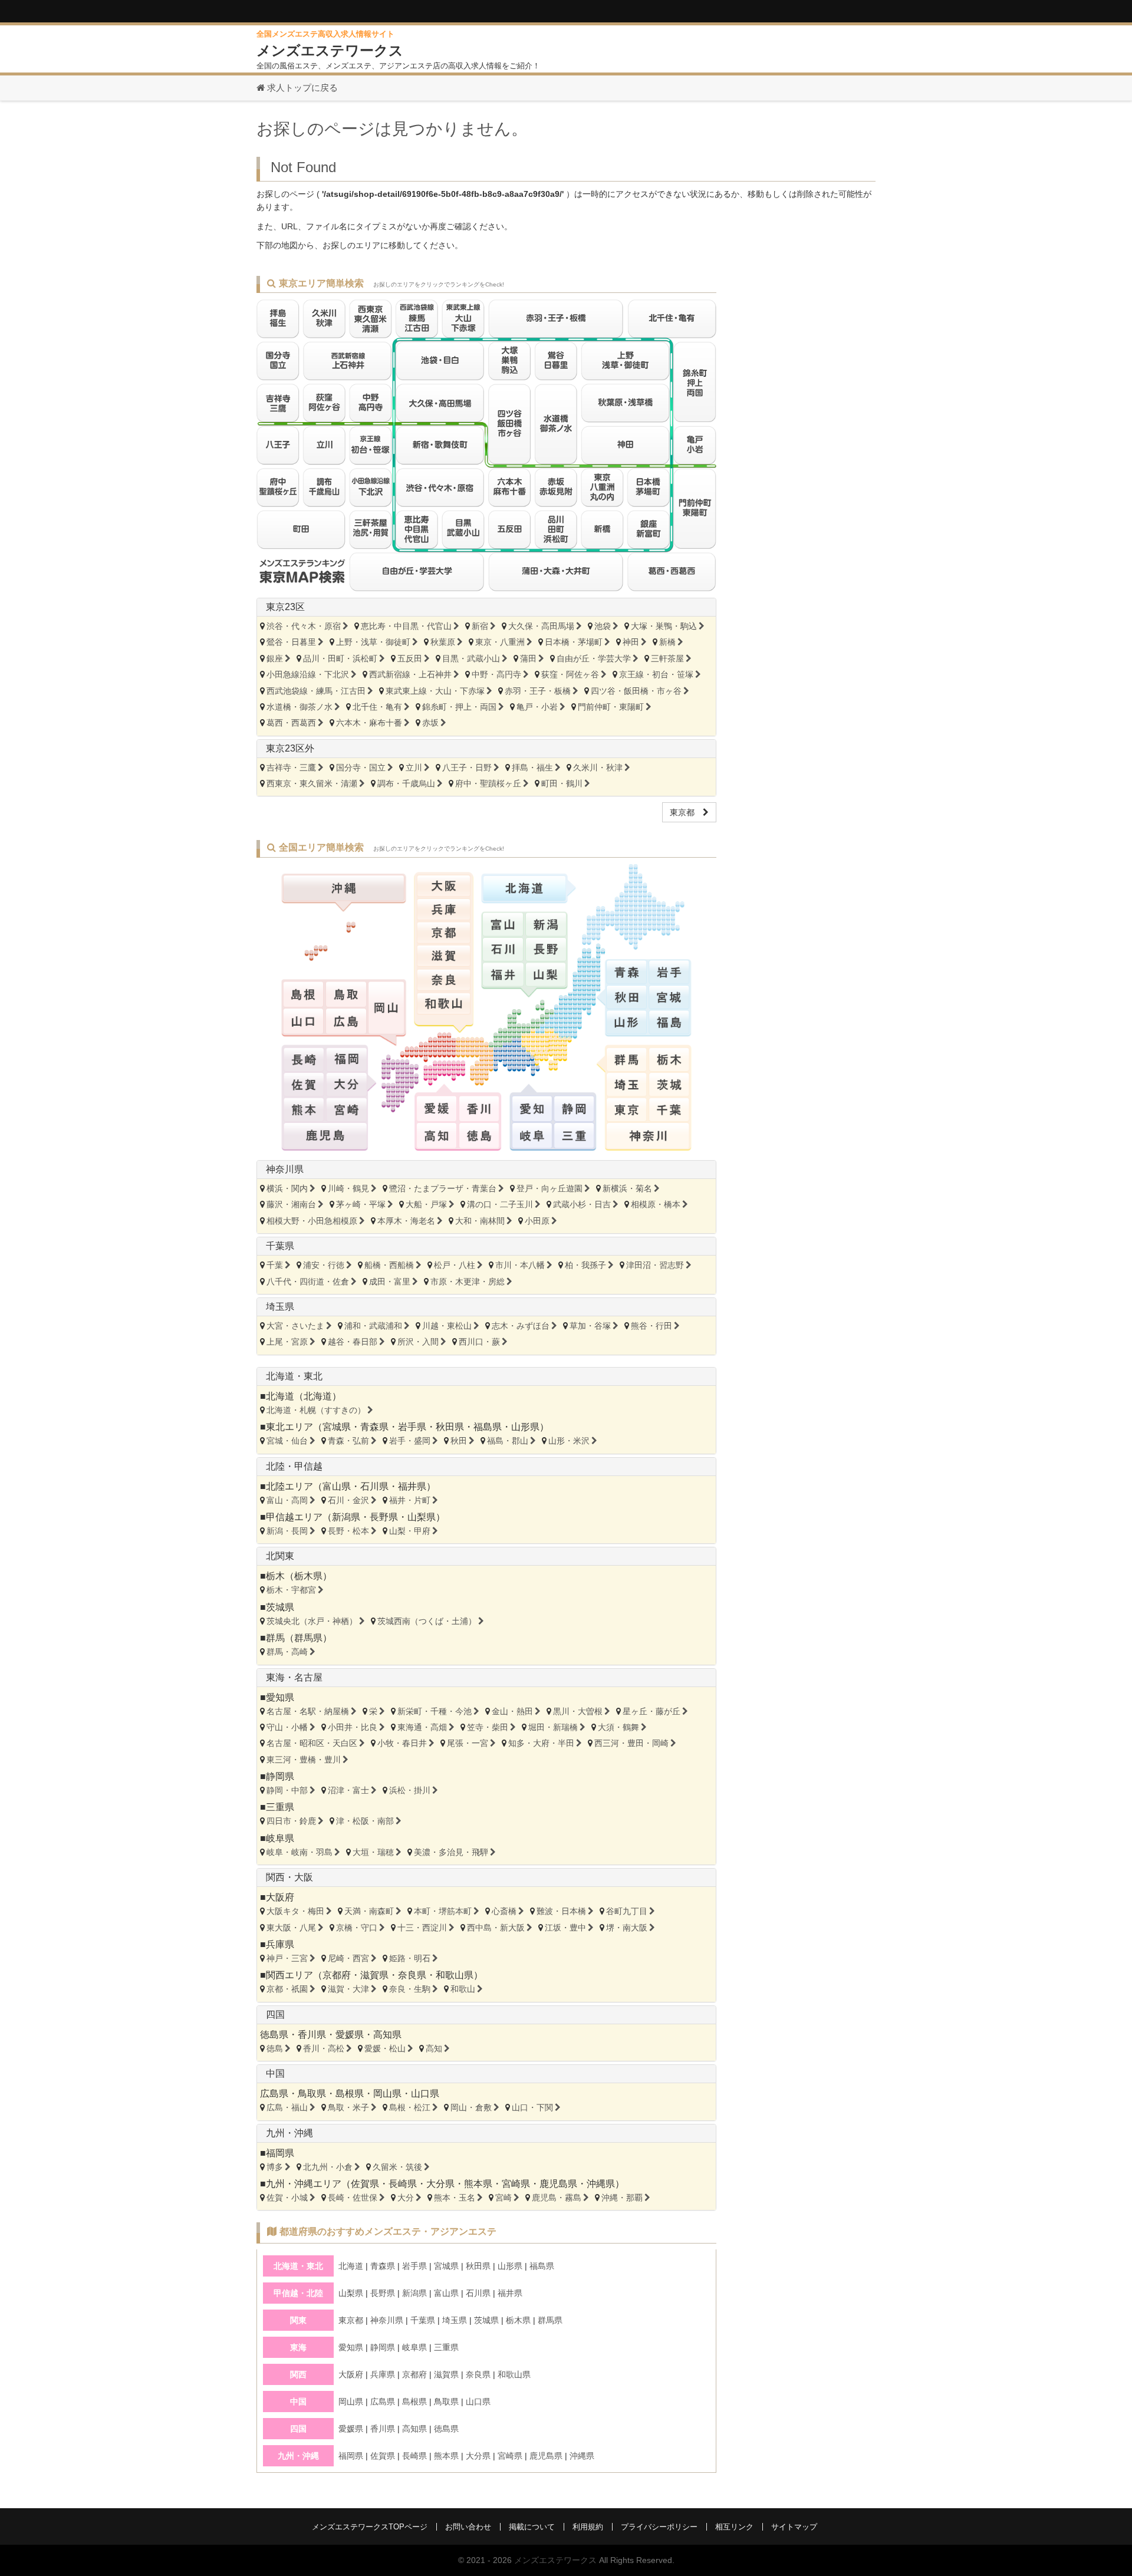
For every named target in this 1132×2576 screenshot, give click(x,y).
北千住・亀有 (377, 707)
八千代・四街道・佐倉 (308, 1282)
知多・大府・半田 (541, 1743)
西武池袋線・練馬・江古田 (316, 691)
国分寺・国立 (361, 767)
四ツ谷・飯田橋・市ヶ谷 (636, 691)
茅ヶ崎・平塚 (361, 1204)
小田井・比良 (353, 1727)
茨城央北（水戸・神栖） (312, 1621)
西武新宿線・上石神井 (410, 674)
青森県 (374, 1427)
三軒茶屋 (667, 658)
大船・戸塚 (426, 1204)
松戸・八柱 (455, 1265)
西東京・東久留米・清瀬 (312, 783)
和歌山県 (455, 1975)
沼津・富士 (348, 1790)
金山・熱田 (512, 1711)
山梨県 (422, 1517)
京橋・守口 (357, 1928)
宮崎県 (516, 2184)
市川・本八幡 (520, 1265)
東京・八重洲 (500, 642)
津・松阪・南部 (365, 1821)
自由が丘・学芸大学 (594, 658)
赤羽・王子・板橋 (538, 691)
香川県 (312, 2035)
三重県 (280, 1807)
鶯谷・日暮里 (291, 642)
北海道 (318, 1396)
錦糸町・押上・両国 (459, 707)
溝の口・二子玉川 (500, 1204)
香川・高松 (324, 2048)
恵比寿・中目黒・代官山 (406, 626)
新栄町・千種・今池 (435, 1711)
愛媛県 (350, 2035)
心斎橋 (504, 1911)
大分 (406, 2198)
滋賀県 (374, 1975)
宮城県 (337, 1427)
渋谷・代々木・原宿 (304, 626)
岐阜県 (280, 1838)
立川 (414, 767)
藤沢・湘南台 (291, 1204)
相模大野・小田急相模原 (312, 1221)
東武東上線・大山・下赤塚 (435, 691)
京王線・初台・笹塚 (656, 674)
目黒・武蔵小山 (471, 658)
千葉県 (280, 1246)
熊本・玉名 (455, 2198)
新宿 (480, 626)
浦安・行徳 (324, 1265)
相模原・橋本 (656, 1204)
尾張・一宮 (468, 1743)
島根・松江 (410, 2107)
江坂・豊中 (565, 1928)
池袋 (603, 626)
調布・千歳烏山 (406, 783)
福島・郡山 (508, 1441)
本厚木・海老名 (406, 1221)
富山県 (337, 1486)
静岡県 (280, 1776)
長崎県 (403, 2184)
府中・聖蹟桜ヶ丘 (488, 783)
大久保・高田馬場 (541, 626)
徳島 (275, 2048)
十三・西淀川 (422, 1928)
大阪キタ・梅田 (295, 1911)
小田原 (537, 1221)
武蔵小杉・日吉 (582, 1204)
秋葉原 (443, 642)
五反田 (410, 658)
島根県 (350, 2094)
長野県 (384, 1517)
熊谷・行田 (651, 1326)
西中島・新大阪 (496, 1928)
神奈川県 (285, 1169)
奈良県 (412, 1975)
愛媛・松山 (385, 2048)
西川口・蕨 (479, 1342)
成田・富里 (390, 1282)
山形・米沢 (569, 1441)
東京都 (686, 812)
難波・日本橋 (561, 1911)
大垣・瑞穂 (373, 1852)
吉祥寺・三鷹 (291, 767)
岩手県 (412, 1427)
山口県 (425, 2094)
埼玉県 (280, 1307)
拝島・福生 (532, 767)
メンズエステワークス (555, 2560)
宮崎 (504, 2198)
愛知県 (280, 1697)
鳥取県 (312, 2094)
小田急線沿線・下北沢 (308, 674)
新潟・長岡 (287, 1531)
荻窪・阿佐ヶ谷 (570, 674)
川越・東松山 (447, 1326)
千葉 (275, 1265)
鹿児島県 (558, 2184)
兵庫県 (280, 1944)
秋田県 (450, 1427)
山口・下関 (532, 2107)
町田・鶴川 (562, 783)
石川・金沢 (348, 1500)
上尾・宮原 (287, 1342)
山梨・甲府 (410, 1531)
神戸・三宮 (287, 1958)
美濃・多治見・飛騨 (451, 1852)
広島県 (274, 2094)
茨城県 (280, 1607)
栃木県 (308, 1576)
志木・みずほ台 (521, 1326)
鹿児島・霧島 (557, 2198)
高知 (434, 2048)
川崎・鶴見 (348, 1188)
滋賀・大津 (348, 1989)
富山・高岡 (287, 1500)
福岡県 (280, 2153)
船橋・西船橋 (389, 1265)
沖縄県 (601, 2184)
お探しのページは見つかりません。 (392, 129)
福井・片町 (410, 1500)
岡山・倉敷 (471, 2107)
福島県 (488, 1427)
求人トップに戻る (301, 88)
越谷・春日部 (353, 1342)
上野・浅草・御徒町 (373, 642)
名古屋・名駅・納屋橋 (308, 1711)
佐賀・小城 (287, 2198)
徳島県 (274, 2035)
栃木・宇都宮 (291, 1590)
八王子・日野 (467, 767)
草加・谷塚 (590, 1326)
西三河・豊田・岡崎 (631, 1743)
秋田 (459, 1441)
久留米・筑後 (397, 2167)
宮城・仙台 (287, 1441)
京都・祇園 (287, 1989)
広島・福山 (287, 2107)
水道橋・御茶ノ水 (300, 707)
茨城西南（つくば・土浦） (427, 1621)
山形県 (525, 1427)
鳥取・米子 (348, 2107)
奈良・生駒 (410, 1989)
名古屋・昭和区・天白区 (312, 1743)
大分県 (440, 2184)
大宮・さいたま (295, 1326)
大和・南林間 (480, 1221)
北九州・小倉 (328, 2167)
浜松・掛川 (410, 1790)
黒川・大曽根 (578, 1711)
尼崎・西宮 (348, 1958)
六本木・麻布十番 (369, 723)
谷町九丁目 (627, 1911)
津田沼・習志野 (655, 1265)
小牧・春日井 (402, 1743)
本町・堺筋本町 (443, 1911)
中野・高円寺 (496, 674)
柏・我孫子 (585, 1265)
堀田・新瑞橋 (553, 1727)
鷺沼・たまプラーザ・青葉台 (443, 1188)
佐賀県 (365, 2184)
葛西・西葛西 (291, 723)
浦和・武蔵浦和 (373, 1326)
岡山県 (387, 2094)
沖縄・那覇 (622, 2198)
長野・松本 (348, 1531)
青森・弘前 (348, 1441)
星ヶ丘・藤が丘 (651, 1711)
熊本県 (478, 2184)
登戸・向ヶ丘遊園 (549, 1188)
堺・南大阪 (627, 1928)
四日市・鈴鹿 (291, 1821)
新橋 (667, 642)
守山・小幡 (287, 1727)
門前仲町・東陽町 (611, 707)
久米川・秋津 (598, 767)
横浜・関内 (287, 1188)
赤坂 (430, 723)
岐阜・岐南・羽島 (300, 1852)
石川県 (374, 1486)
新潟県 (346, 1517)
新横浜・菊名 (627, 1188)
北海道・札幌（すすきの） (316, 1410)
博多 (275, 2167)
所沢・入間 (418, 1342)
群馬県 (308, 1638)
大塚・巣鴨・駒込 (664, 626)
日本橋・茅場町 (574, 642)
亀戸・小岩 (537, 707)
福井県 (412, 1486)
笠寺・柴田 (488, 1727)
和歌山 (463, 1989)
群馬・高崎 (287, 1652)
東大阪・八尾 (291, 1928)
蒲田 (528, 658)
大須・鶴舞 (618, 1727)
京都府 (337, 1975)
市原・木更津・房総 (468, 1282)
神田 (631, 642)
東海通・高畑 (422, 1727)
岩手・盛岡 (410, 1441)
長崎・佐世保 (353, 2198)
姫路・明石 (410, 1958)
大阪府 (280, 1897)
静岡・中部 (287, 1790)
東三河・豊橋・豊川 (304, 1760)
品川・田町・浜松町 (340, 658)
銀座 (275, 658)
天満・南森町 (369, 1911)
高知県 (387, 2035)
